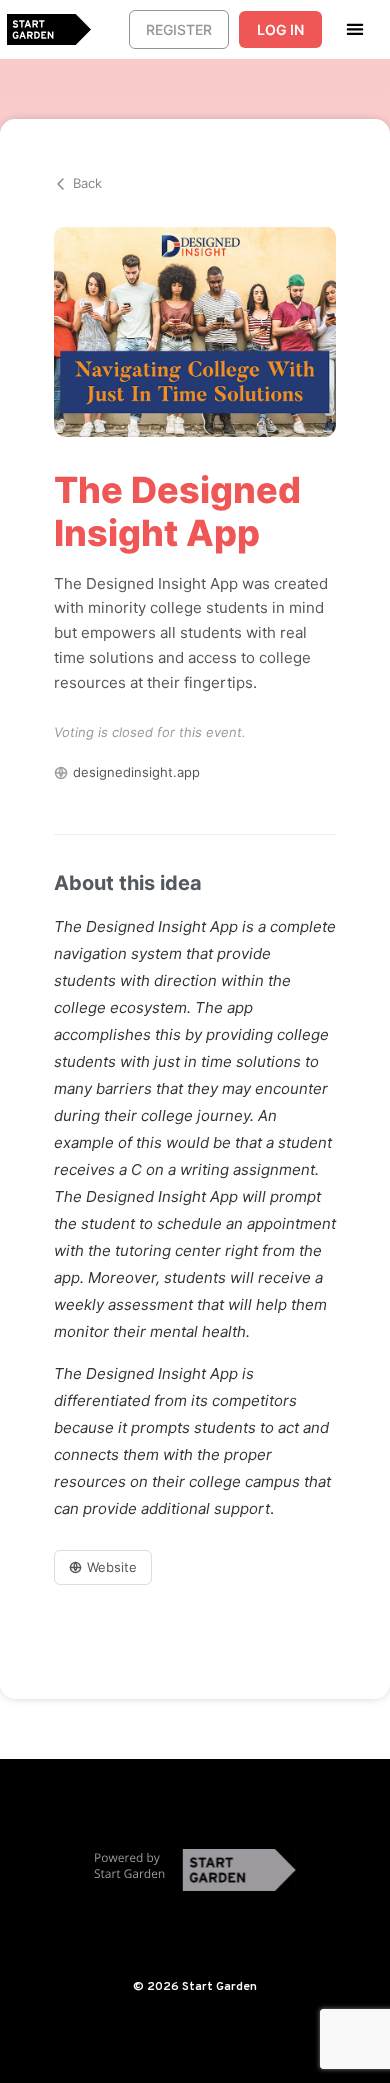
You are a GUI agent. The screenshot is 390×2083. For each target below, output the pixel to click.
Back (87, 183)
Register (179, 29)
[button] (355, 28)
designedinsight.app (136, 772)
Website (112, 1567)
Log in (280, 29)
